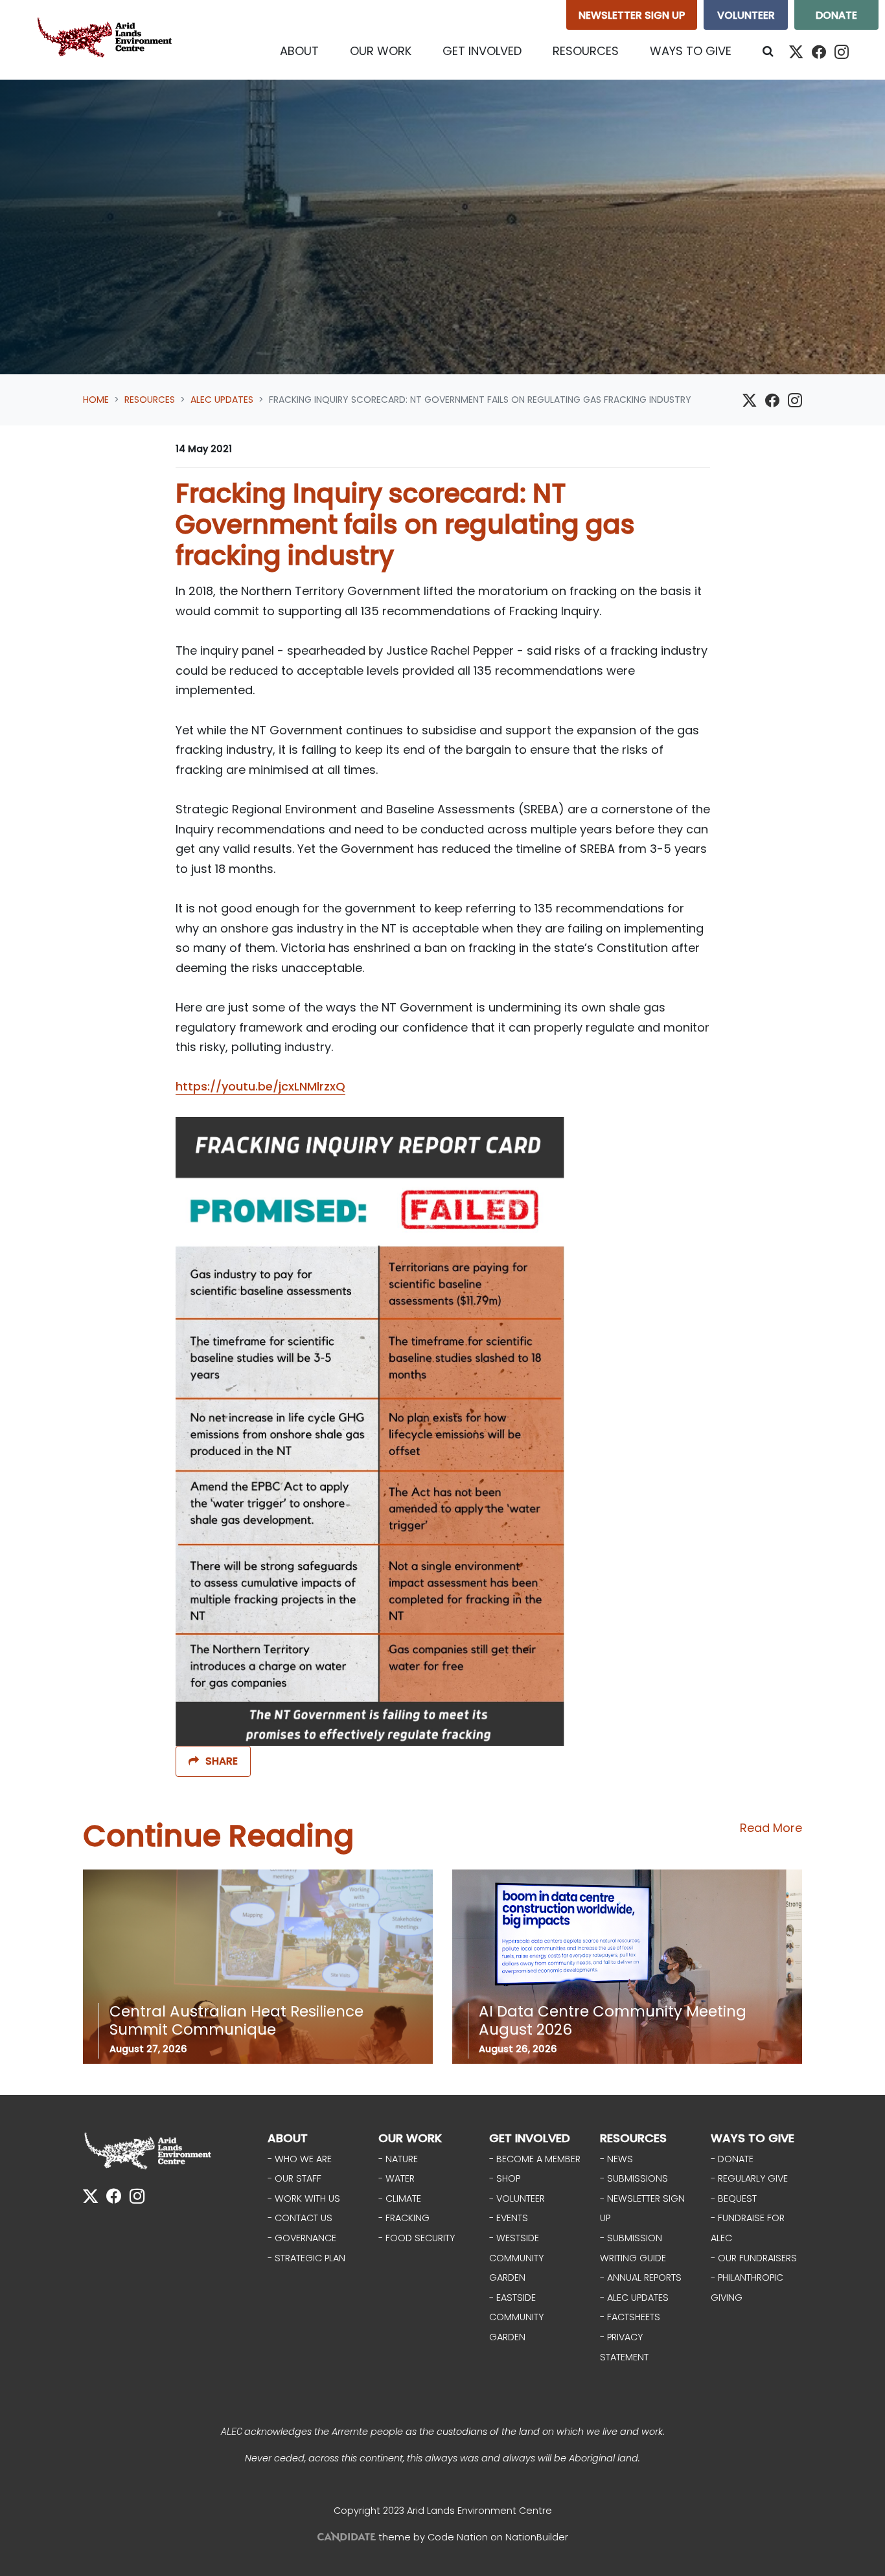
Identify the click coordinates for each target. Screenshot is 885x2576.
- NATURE (398, 2159)
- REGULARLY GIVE (749, 2178)
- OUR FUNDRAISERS (754, 2258)
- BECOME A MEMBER (535, 2159)
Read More (771, 1828)
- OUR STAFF (294, 2178)
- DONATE (732, 2159)
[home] (108, 40)
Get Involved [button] (482, 51)
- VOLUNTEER (517, 2198)
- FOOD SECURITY (417, 2238)
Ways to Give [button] (691, 51)
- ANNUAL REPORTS (641, 2277)
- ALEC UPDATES (634, 2298)
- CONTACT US (300, 2218)
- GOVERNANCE (302, 2238)
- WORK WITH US (304, 2198)
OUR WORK (410, 2138)
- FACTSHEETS (630, 2317)
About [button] (299, 51)
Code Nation (458, 2537)
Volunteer (746, 15)
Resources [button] (593, 51)
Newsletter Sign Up (632, 15)
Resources (150, 400)
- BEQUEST (734, 2198)
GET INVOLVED (530, 2138)
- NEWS (616, 2159)
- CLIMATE (400, 2198)
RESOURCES (633, 2138)
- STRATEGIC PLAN (306, 2258)
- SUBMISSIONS (634, 2178)
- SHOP (505, 2178)
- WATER (397, 2178)
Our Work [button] (381, 51)
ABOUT (288, 2138)
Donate (836, 15)
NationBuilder (537, 2537)
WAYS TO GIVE (753, 2138)
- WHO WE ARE (300, 2159)
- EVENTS (509, 2218)
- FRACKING (404, 2218)
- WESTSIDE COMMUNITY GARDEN (516, 2258)
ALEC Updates (222, 400)
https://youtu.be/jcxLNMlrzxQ (260, 1086)
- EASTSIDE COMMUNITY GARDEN (516, 2317)
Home (96, 400)
